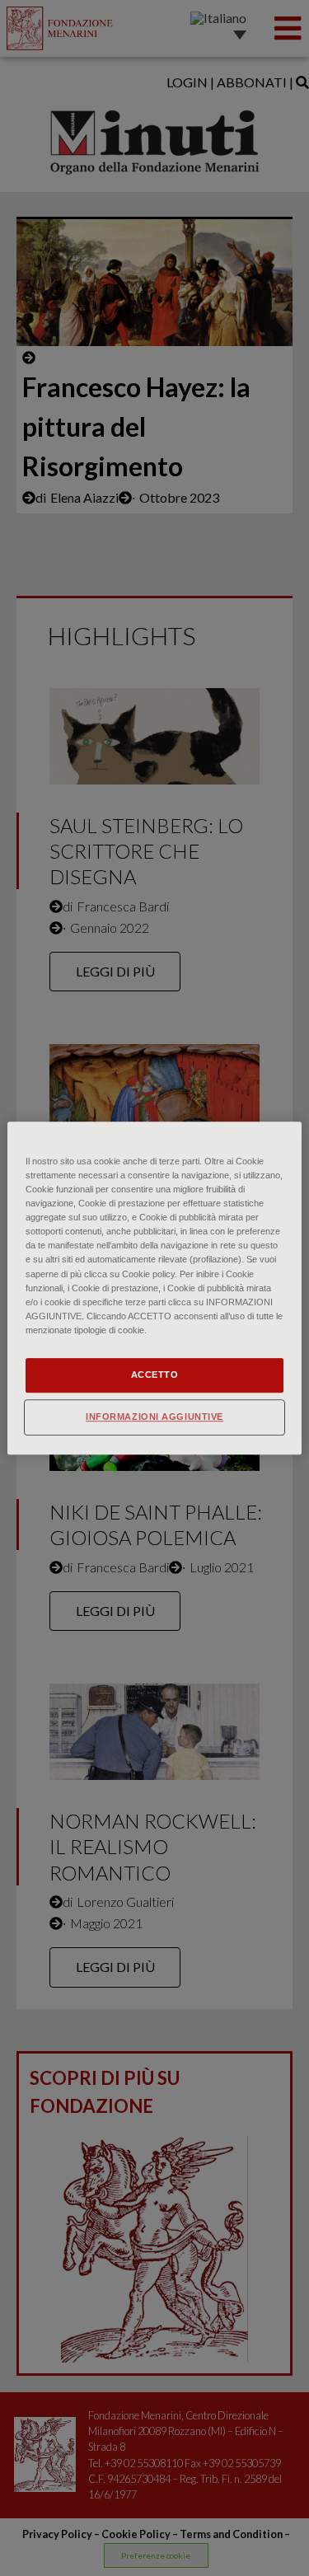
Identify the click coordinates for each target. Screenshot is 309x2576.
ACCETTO (155, 1375)
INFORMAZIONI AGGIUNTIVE (154, 1417)
